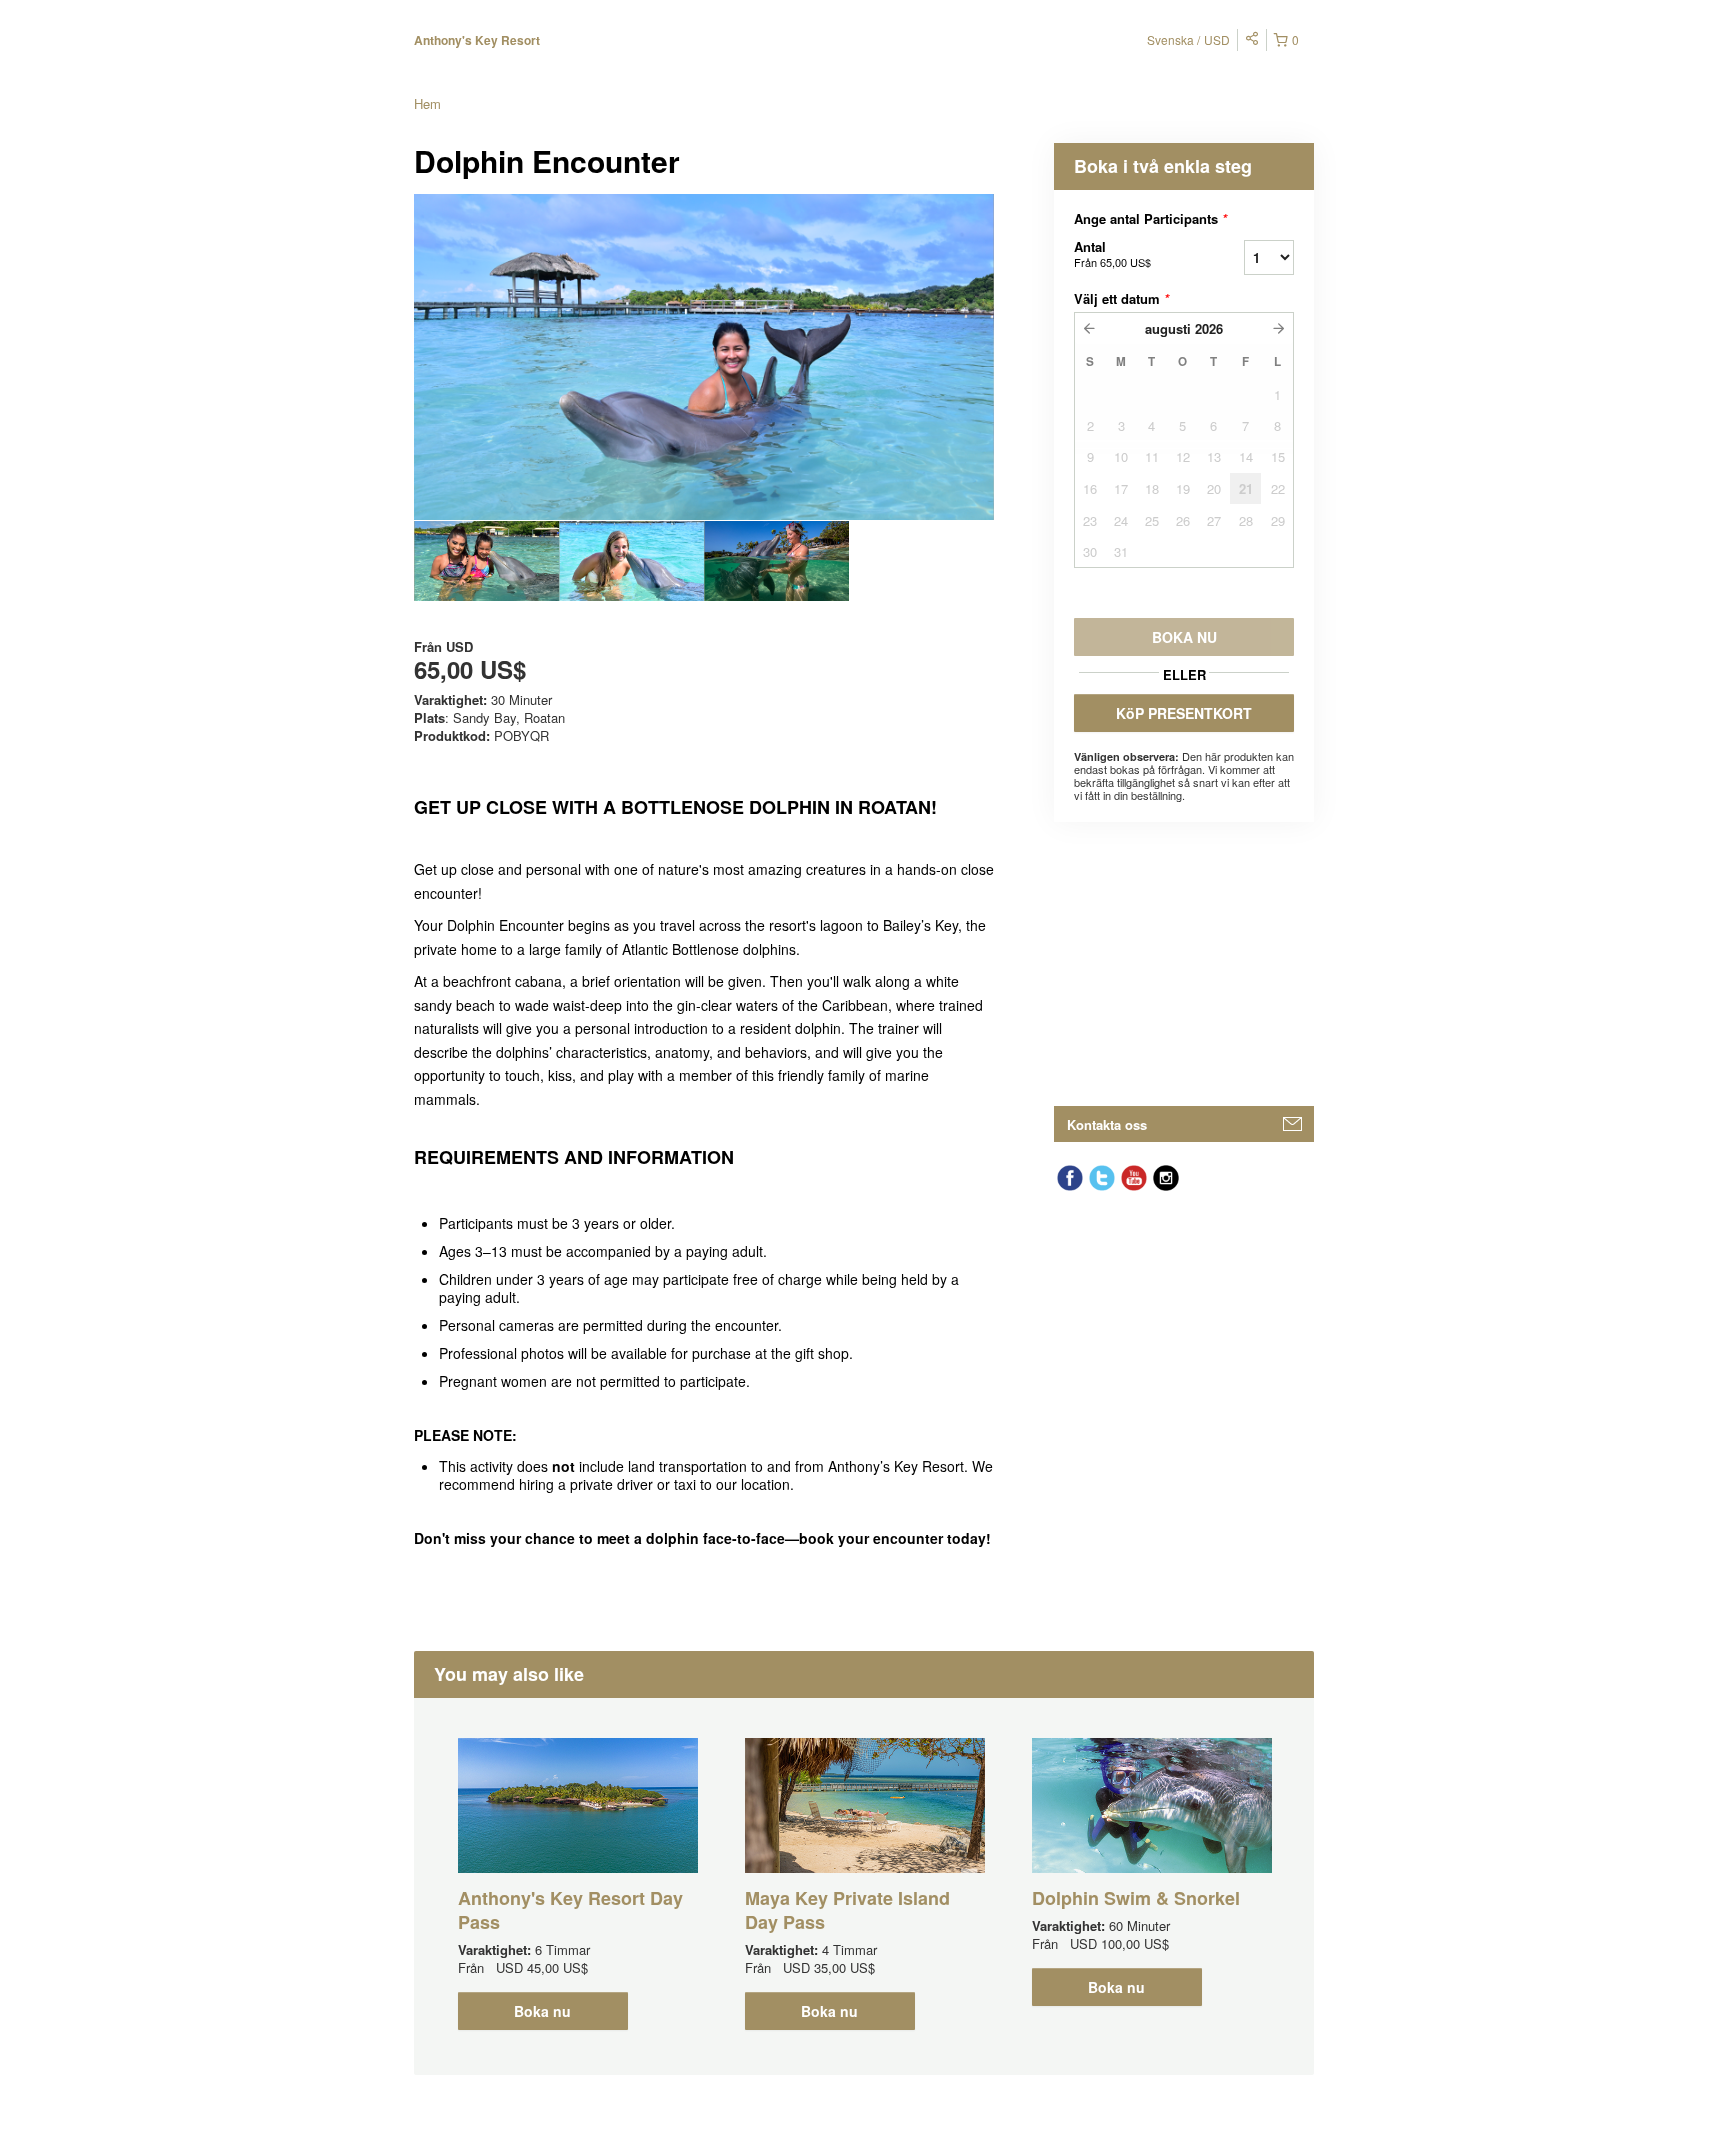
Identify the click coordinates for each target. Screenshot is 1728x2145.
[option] (486, 561)
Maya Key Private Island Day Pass (847, 1910)
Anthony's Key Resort (477, 40)
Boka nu (542, 2011)
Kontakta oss (1107, 1124)
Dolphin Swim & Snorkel (1136, 1898)
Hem (427, 103)
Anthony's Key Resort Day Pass (570, 1910)
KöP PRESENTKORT (1184, 713)
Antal (1112, 253)
